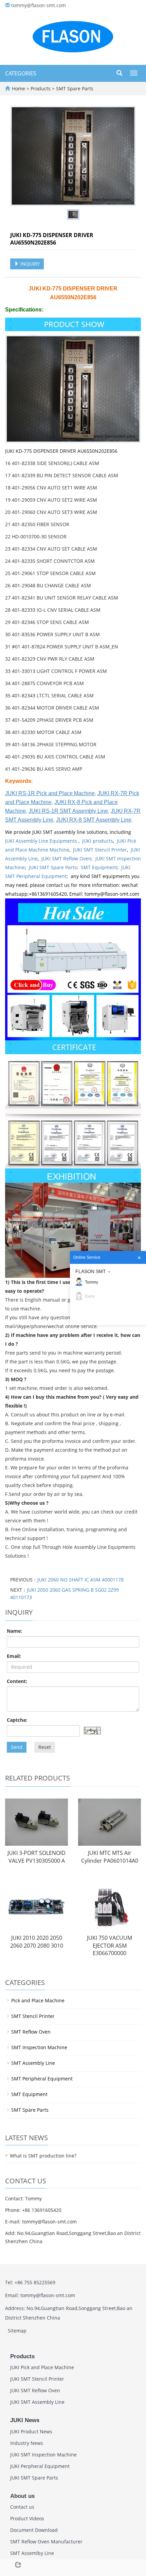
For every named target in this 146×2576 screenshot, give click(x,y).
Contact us (22, 2507)
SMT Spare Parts (74, 88)
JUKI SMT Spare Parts (53, 867)
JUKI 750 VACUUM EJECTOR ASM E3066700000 (109, 1946)
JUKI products (98, 841)
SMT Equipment (99, 867)
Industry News (27, 2443)
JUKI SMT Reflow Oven (66, 858)
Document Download (34, 2530)
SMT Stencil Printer (33, 2016)
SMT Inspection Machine (39, 2047)
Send (17, 1747)
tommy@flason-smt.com (39, 5)
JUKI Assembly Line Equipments (42, 841)
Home (19, 88)
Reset (45, 1747)
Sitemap (17, 2331)
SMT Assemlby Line (32, 2553)
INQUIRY (29, 264)
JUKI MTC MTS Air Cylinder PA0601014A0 (110, 1857)
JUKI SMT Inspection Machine (43, 2455)
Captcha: (17, 1720)
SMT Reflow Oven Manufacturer (46, 2542)
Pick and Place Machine (38, 2000)
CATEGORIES (21, 73)
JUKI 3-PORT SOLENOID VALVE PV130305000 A (36, 1857)
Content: (17, 1681)
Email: (14, 1656)
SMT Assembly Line (33, 2063)
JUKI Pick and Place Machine (42, 2367)
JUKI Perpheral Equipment (40, 2466)
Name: (14, 1631)
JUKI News (25, 2420)
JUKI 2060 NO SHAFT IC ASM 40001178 (80, 1580)
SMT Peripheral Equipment (42, 2079)
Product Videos (27, 2518)
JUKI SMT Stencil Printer (100, 850)
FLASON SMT (91, 1271)
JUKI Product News (31, 2431)
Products (41, 88)
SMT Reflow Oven (31, 2032)
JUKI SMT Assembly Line (37, 2402)
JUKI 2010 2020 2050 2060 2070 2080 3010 (37, 1942)
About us (22, 2496)
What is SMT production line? (43, 2156)
